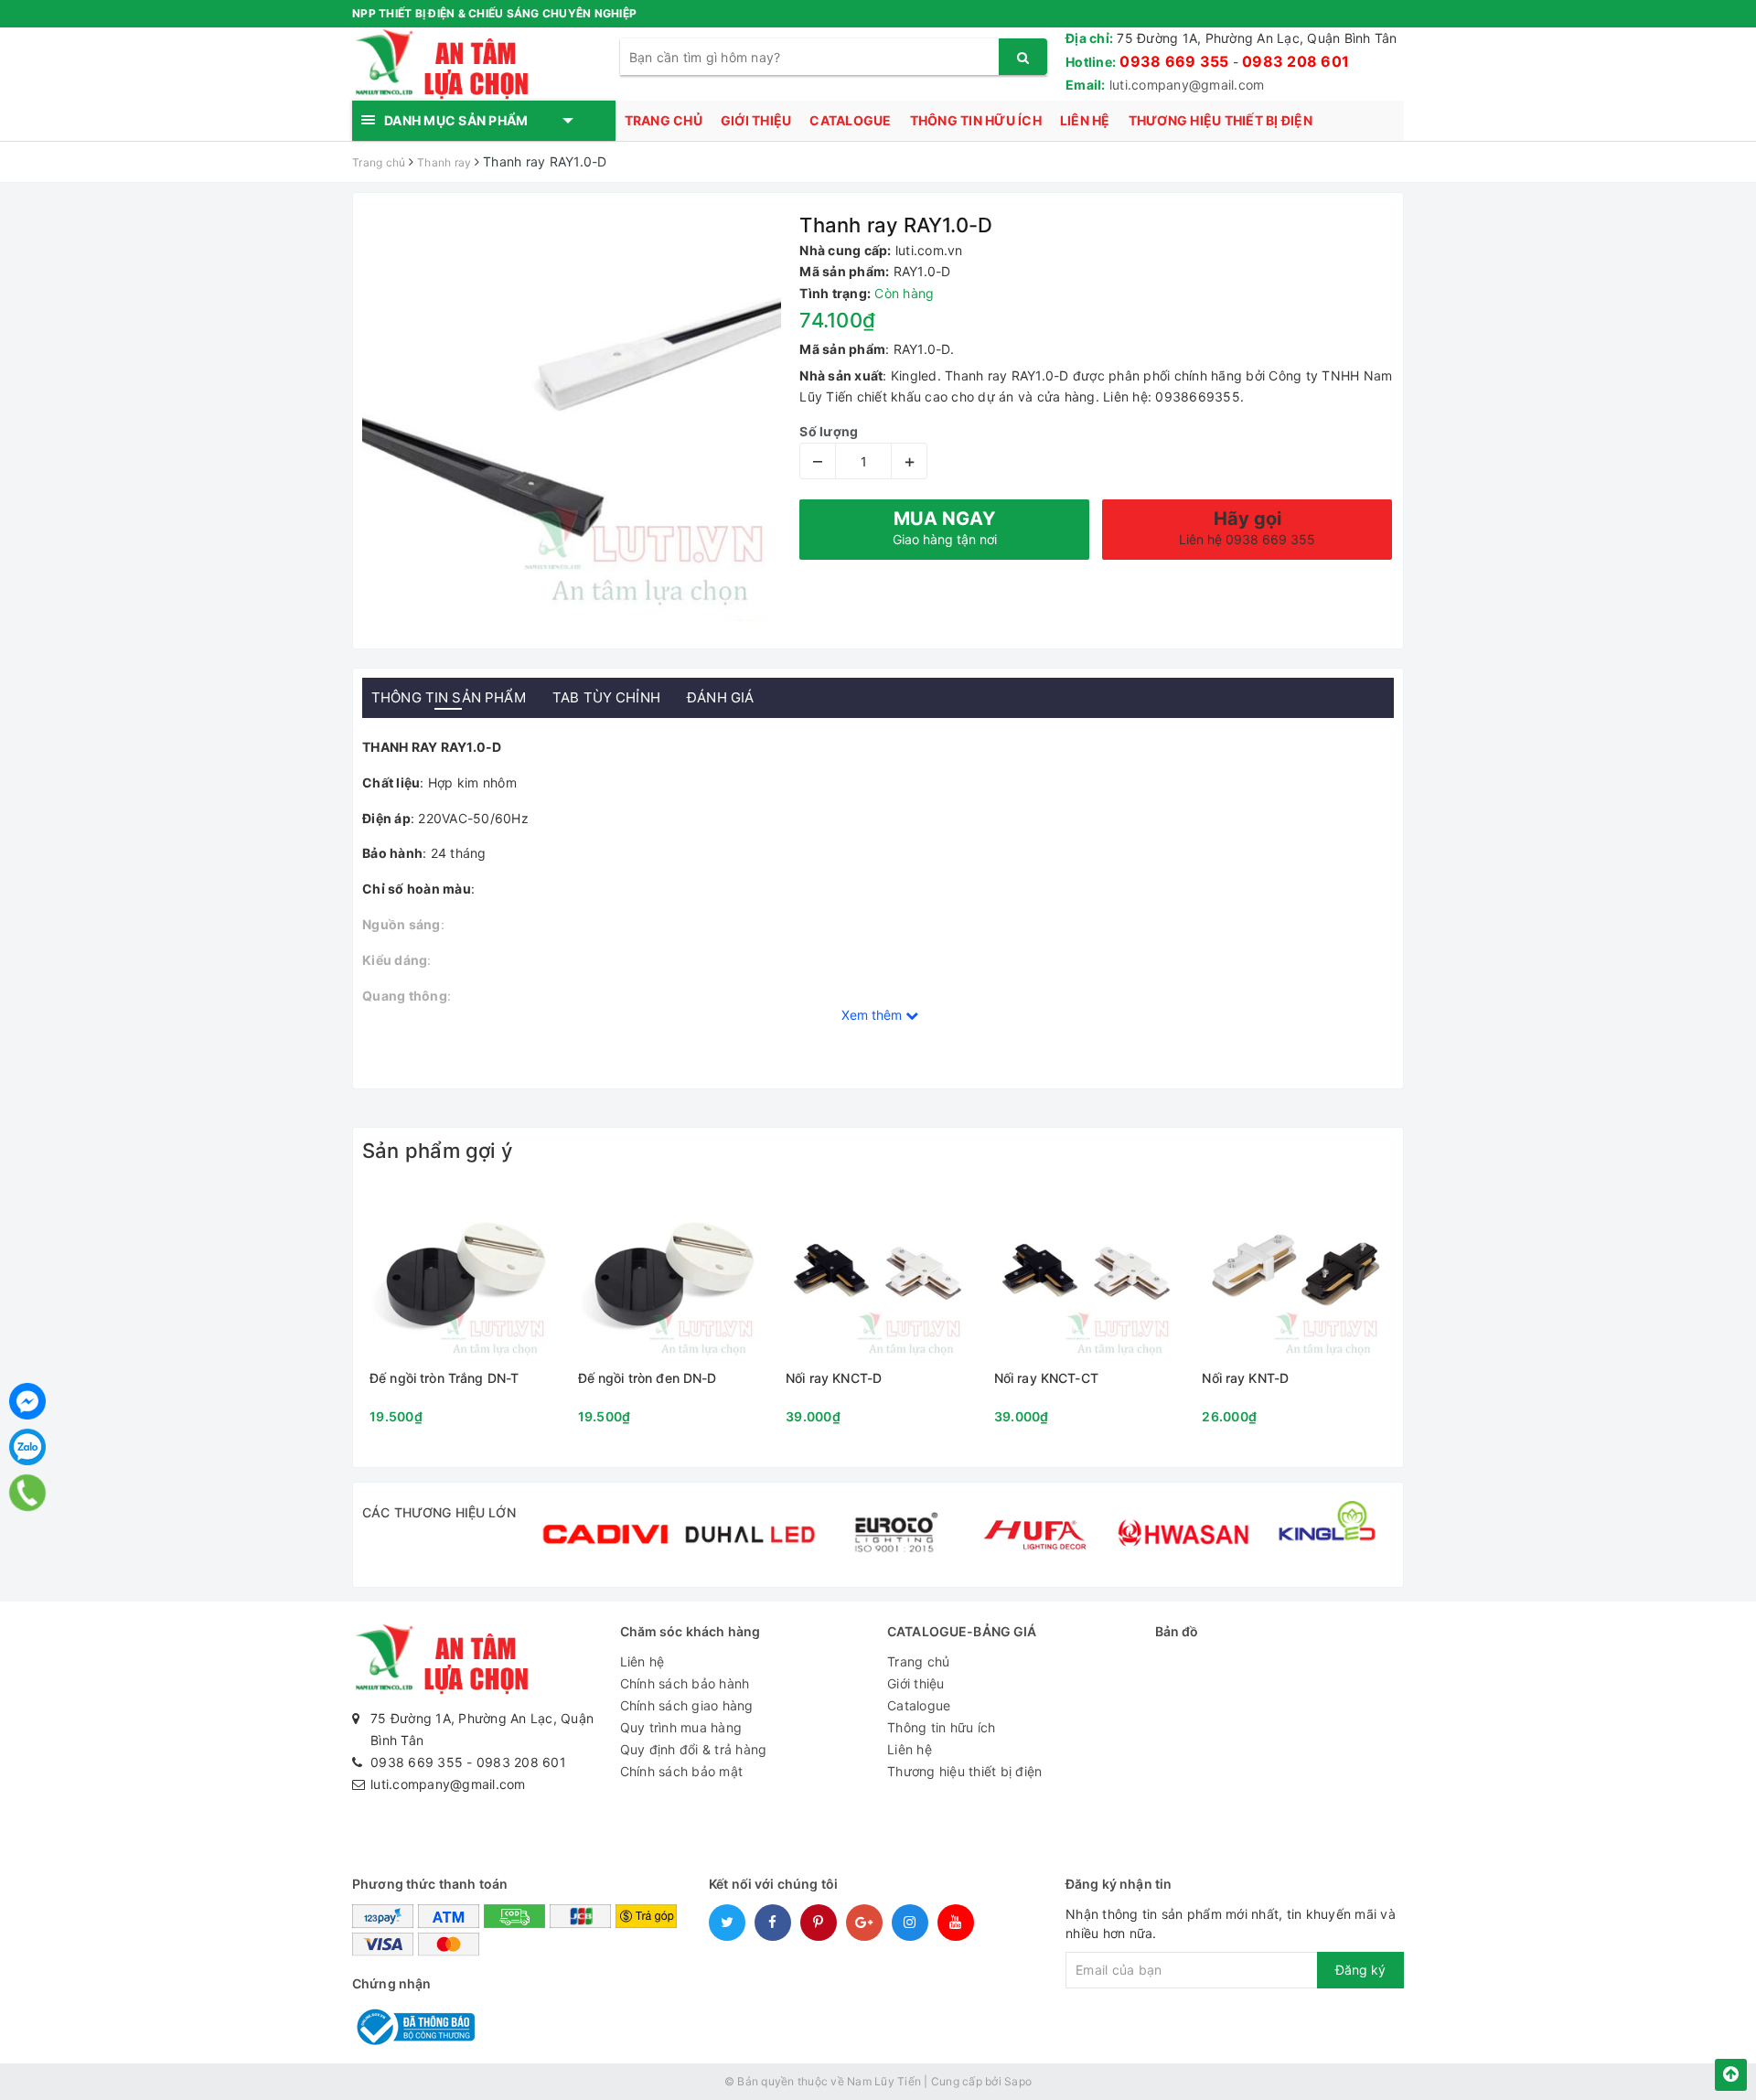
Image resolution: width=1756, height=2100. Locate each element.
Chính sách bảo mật (682, 1771)
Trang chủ (664, 120)
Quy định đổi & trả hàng (694, 1749)
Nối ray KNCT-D (834, 1378)
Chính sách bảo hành (685, 1683)
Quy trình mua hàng (681, 1727)
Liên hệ (1085, 120)
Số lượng (829, 431)
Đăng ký (1360, 1970)
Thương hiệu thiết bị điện (1221, 120)
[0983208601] (28, 1493)
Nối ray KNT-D (1245, 1378)
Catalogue (850, 120)
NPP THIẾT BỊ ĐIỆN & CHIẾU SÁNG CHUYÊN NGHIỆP (494, 13)
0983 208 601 (1296, 61)
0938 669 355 (1174, 61)
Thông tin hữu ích (976, 120)
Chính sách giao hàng (687, 1705)
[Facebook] (27, 1401)
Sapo (1018, 2081)
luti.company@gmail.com (1187, 85)
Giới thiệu (756, 120)
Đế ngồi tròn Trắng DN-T (444, 1378)
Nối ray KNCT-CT (1046, 1378)
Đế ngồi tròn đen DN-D (648, 1378)
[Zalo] (27, 1447)
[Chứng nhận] (413, 2025)
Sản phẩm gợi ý (437, 1151)
